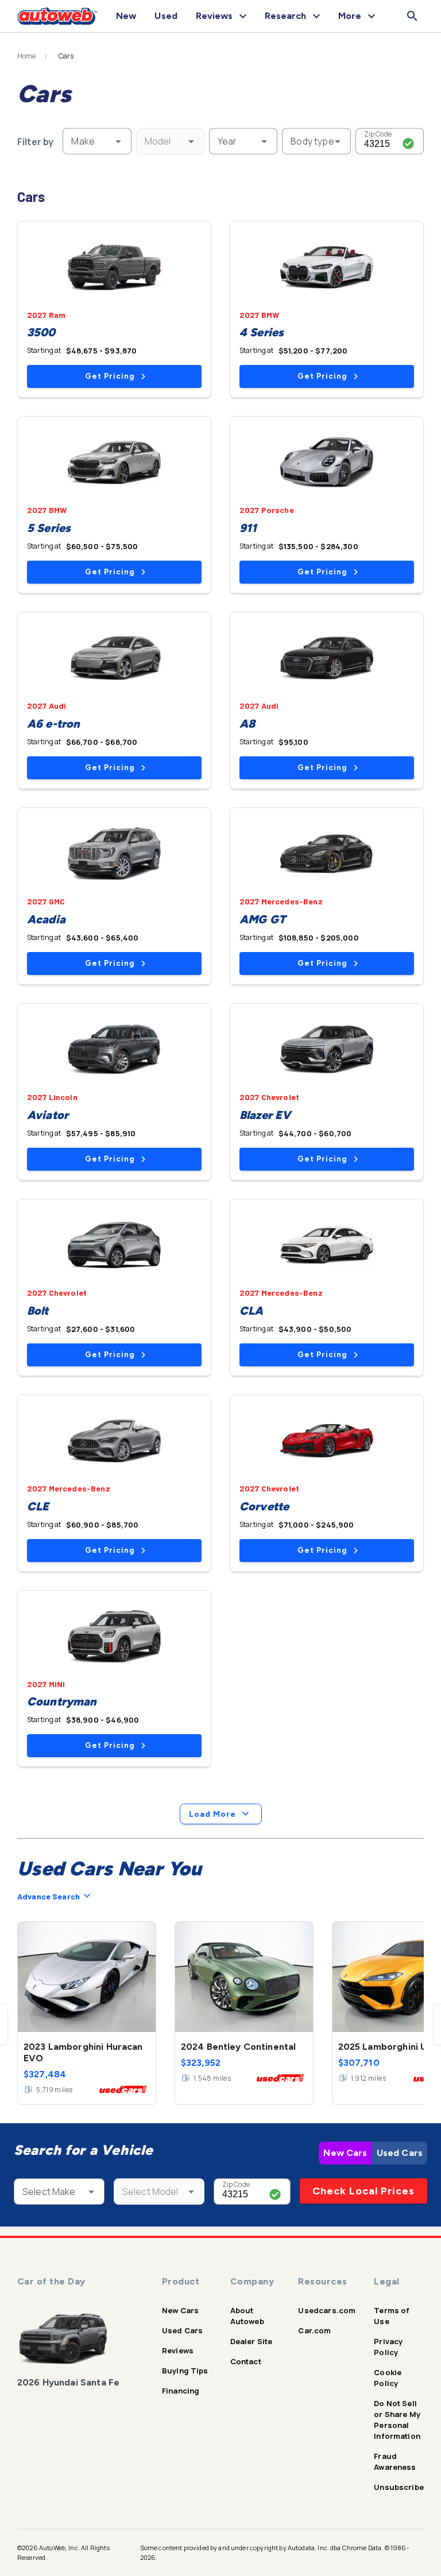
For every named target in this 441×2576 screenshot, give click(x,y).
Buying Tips (185, 2371)
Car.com (314, 2330)
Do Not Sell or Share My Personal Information (397, 2420)
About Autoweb (247, 2316)
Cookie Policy (388, 2378)
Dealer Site (252, 2341)
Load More (212, 1814)
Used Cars (400, 2153)
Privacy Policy (388, 2347)
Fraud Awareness (395, 2462)
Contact (246, 2361)
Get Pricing (110, 376)
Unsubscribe (399, 2487)
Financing (181, 2391)
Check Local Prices (363, 2191)
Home (27, 56)
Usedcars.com (327, 2310)
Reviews (178, 2350)
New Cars (345, 2153)
